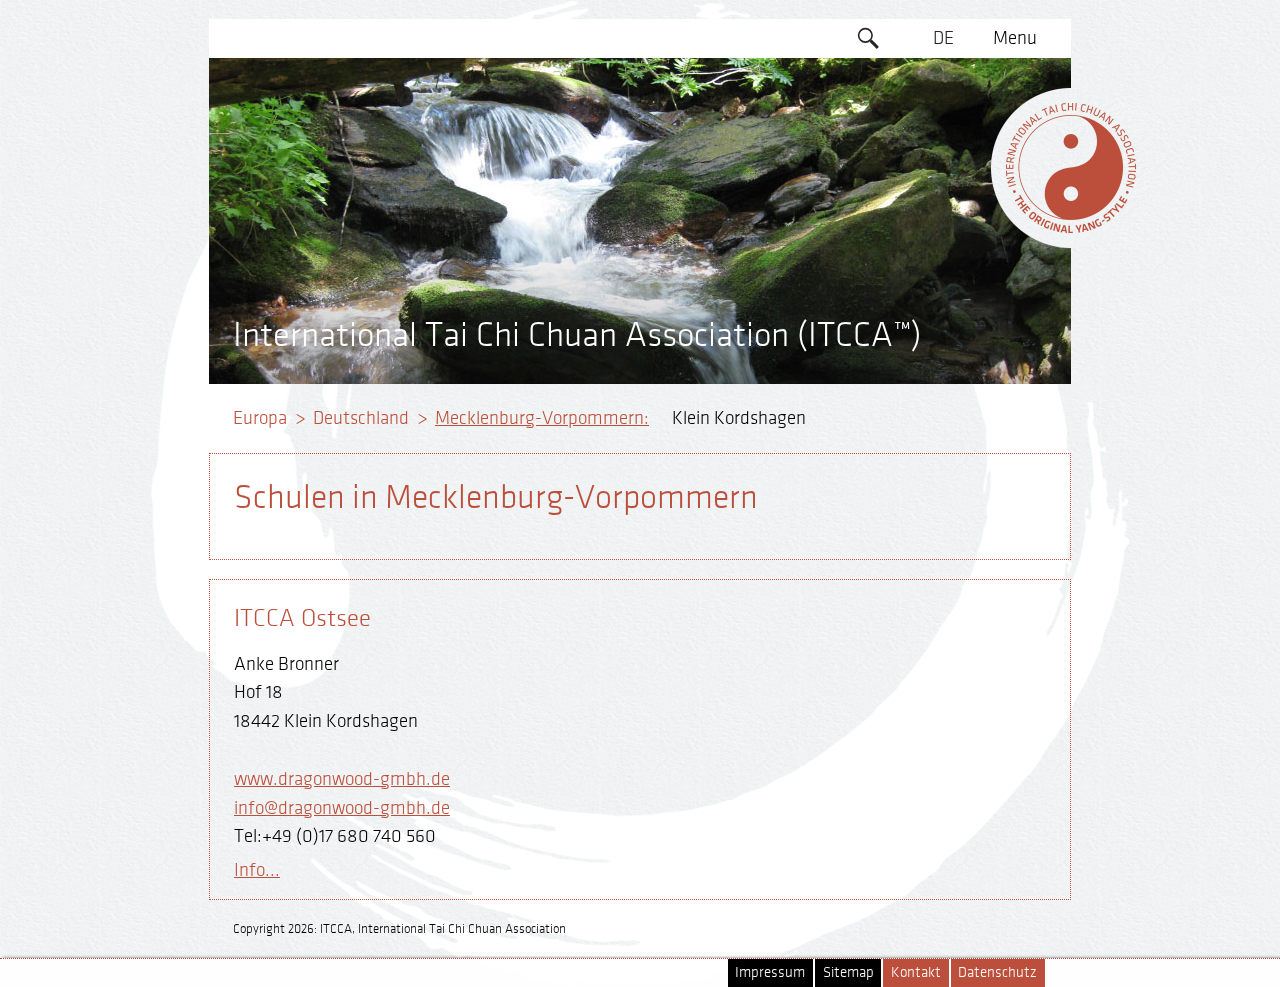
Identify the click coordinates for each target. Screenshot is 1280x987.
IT (943, 230)
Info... (257, 870)
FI (943, 192)
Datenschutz (997, 972)
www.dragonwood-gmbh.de (342, 779)
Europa (260, 418)
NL (943, 269)
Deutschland (361, 418)
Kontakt (916, 972)
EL (943, 115)
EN (944, 77)
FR (944, 153)
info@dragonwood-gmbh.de (342, 808)
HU (944, 307)
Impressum (770, 972)
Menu (1015, 38)
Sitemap (848, 972)
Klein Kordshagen (739, 418)
